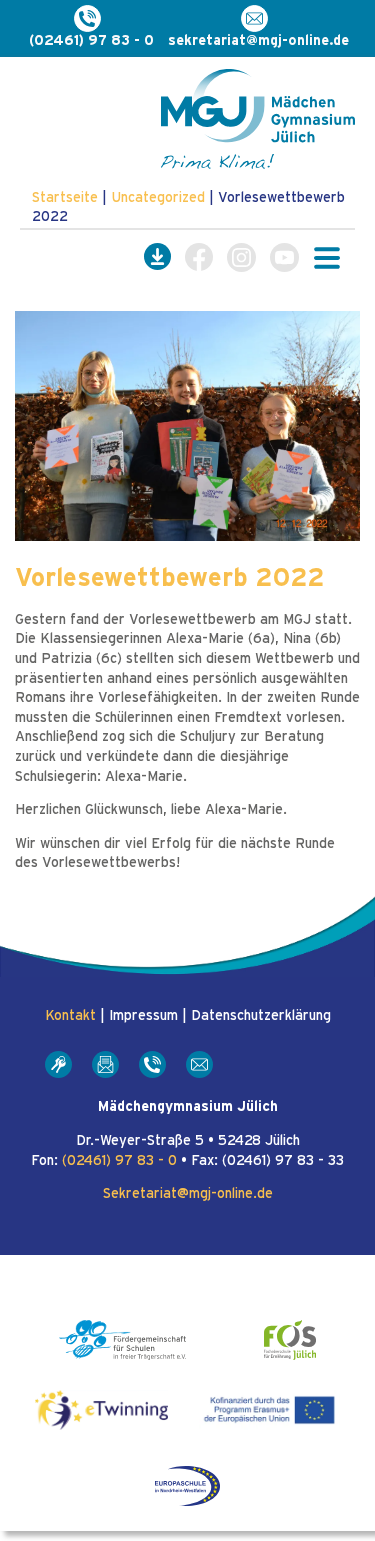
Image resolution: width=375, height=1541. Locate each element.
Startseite (65, 198)
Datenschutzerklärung (261, 1016)
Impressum (143, 1016)
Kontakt (70, 1016)
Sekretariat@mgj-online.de (188, 1194)
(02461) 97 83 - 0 (119, 1161)
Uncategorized (158, 198)
